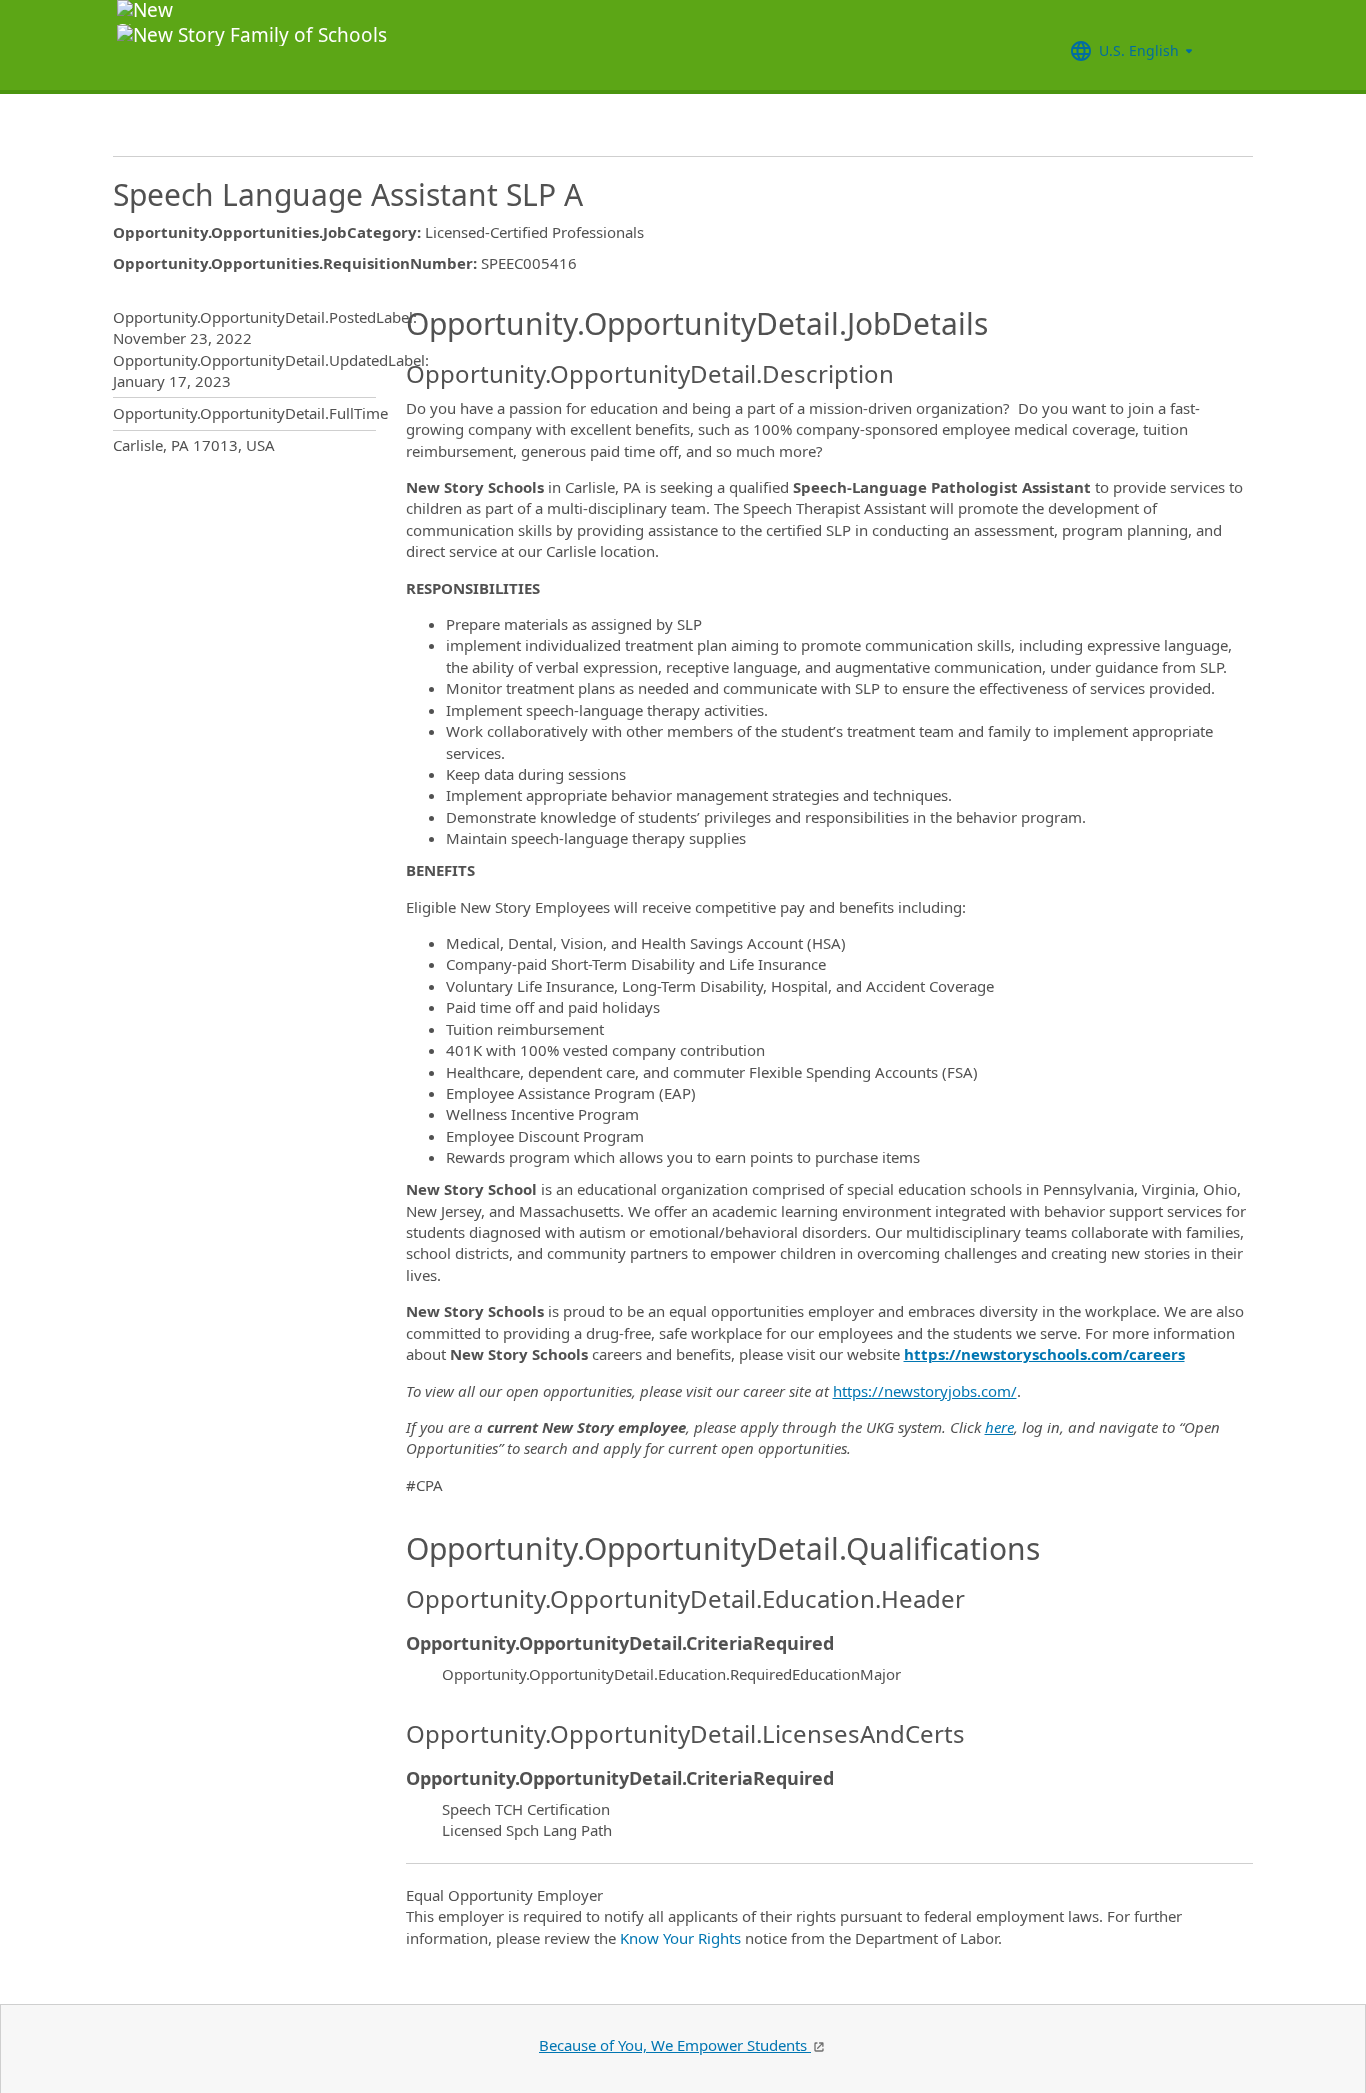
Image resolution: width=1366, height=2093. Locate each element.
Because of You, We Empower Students (675, 2045)
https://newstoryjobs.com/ (925, 1391)
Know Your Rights (680, 1938)
